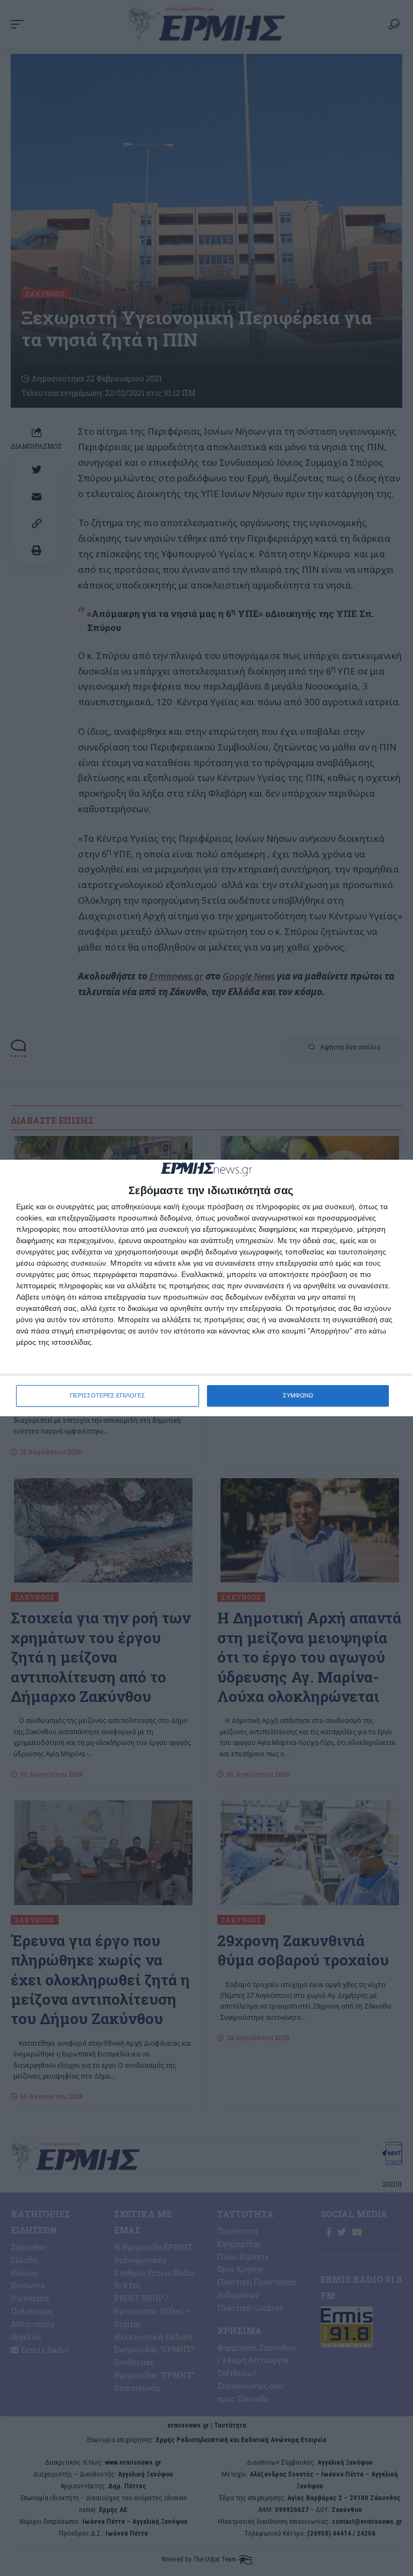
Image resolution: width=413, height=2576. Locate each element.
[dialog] (206, 1288)
